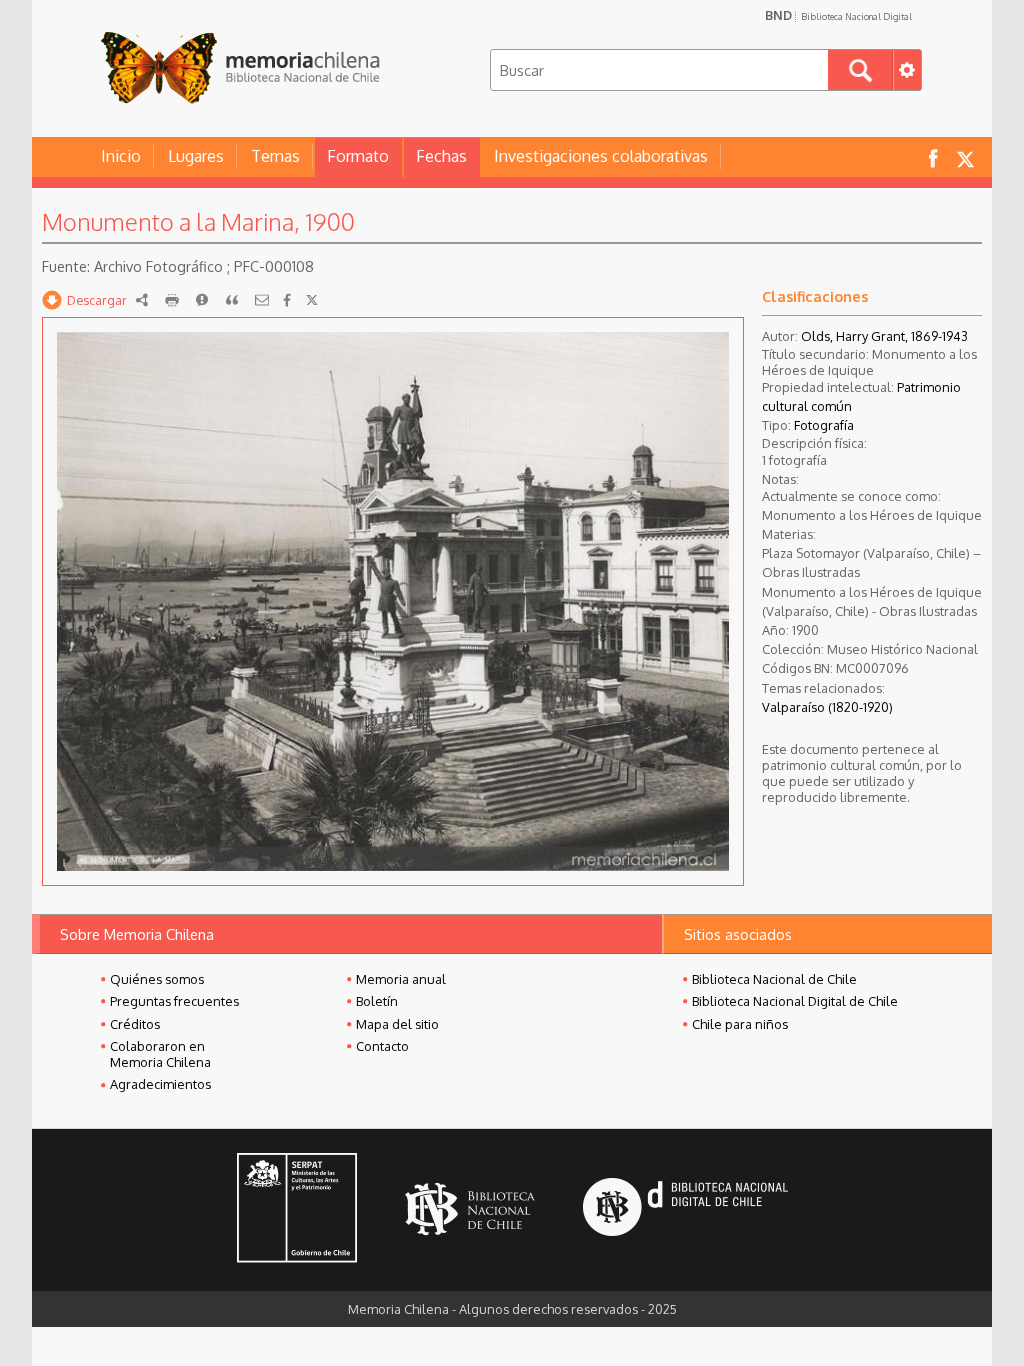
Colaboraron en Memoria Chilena (160, 1054)
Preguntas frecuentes (174, 1001)
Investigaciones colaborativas (601, 156)
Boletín (377, 1001)
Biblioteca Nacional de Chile (774, 979)
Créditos (135, 1024)
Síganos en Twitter (965, 157)
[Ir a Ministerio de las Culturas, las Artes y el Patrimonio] (297, 1210)
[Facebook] (287, 300)
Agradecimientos (160, 1084)
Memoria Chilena (240, 67)
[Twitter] (312, 300)
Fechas (441, 156)
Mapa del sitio (397, 1024)
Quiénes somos (157, 979)
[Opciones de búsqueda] (907, 70)
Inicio (121, 156)
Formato (358, 156)
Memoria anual (401, 979)
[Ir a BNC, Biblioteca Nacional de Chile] (470, 1209)
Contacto (382, 1046)
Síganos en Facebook (933, 157)
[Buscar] (860, 70)
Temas (275, 156)
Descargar (97, 300)
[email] (262, 300)
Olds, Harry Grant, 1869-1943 (884, 336)
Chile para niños (740, 1024)
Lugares (196, 156)
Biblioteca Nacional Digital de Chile (795, 1001)
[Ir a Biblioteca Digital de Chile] (685, 1209)
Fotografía (824, 425)
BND (838, 15)
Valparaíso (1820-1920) (827, 707)
